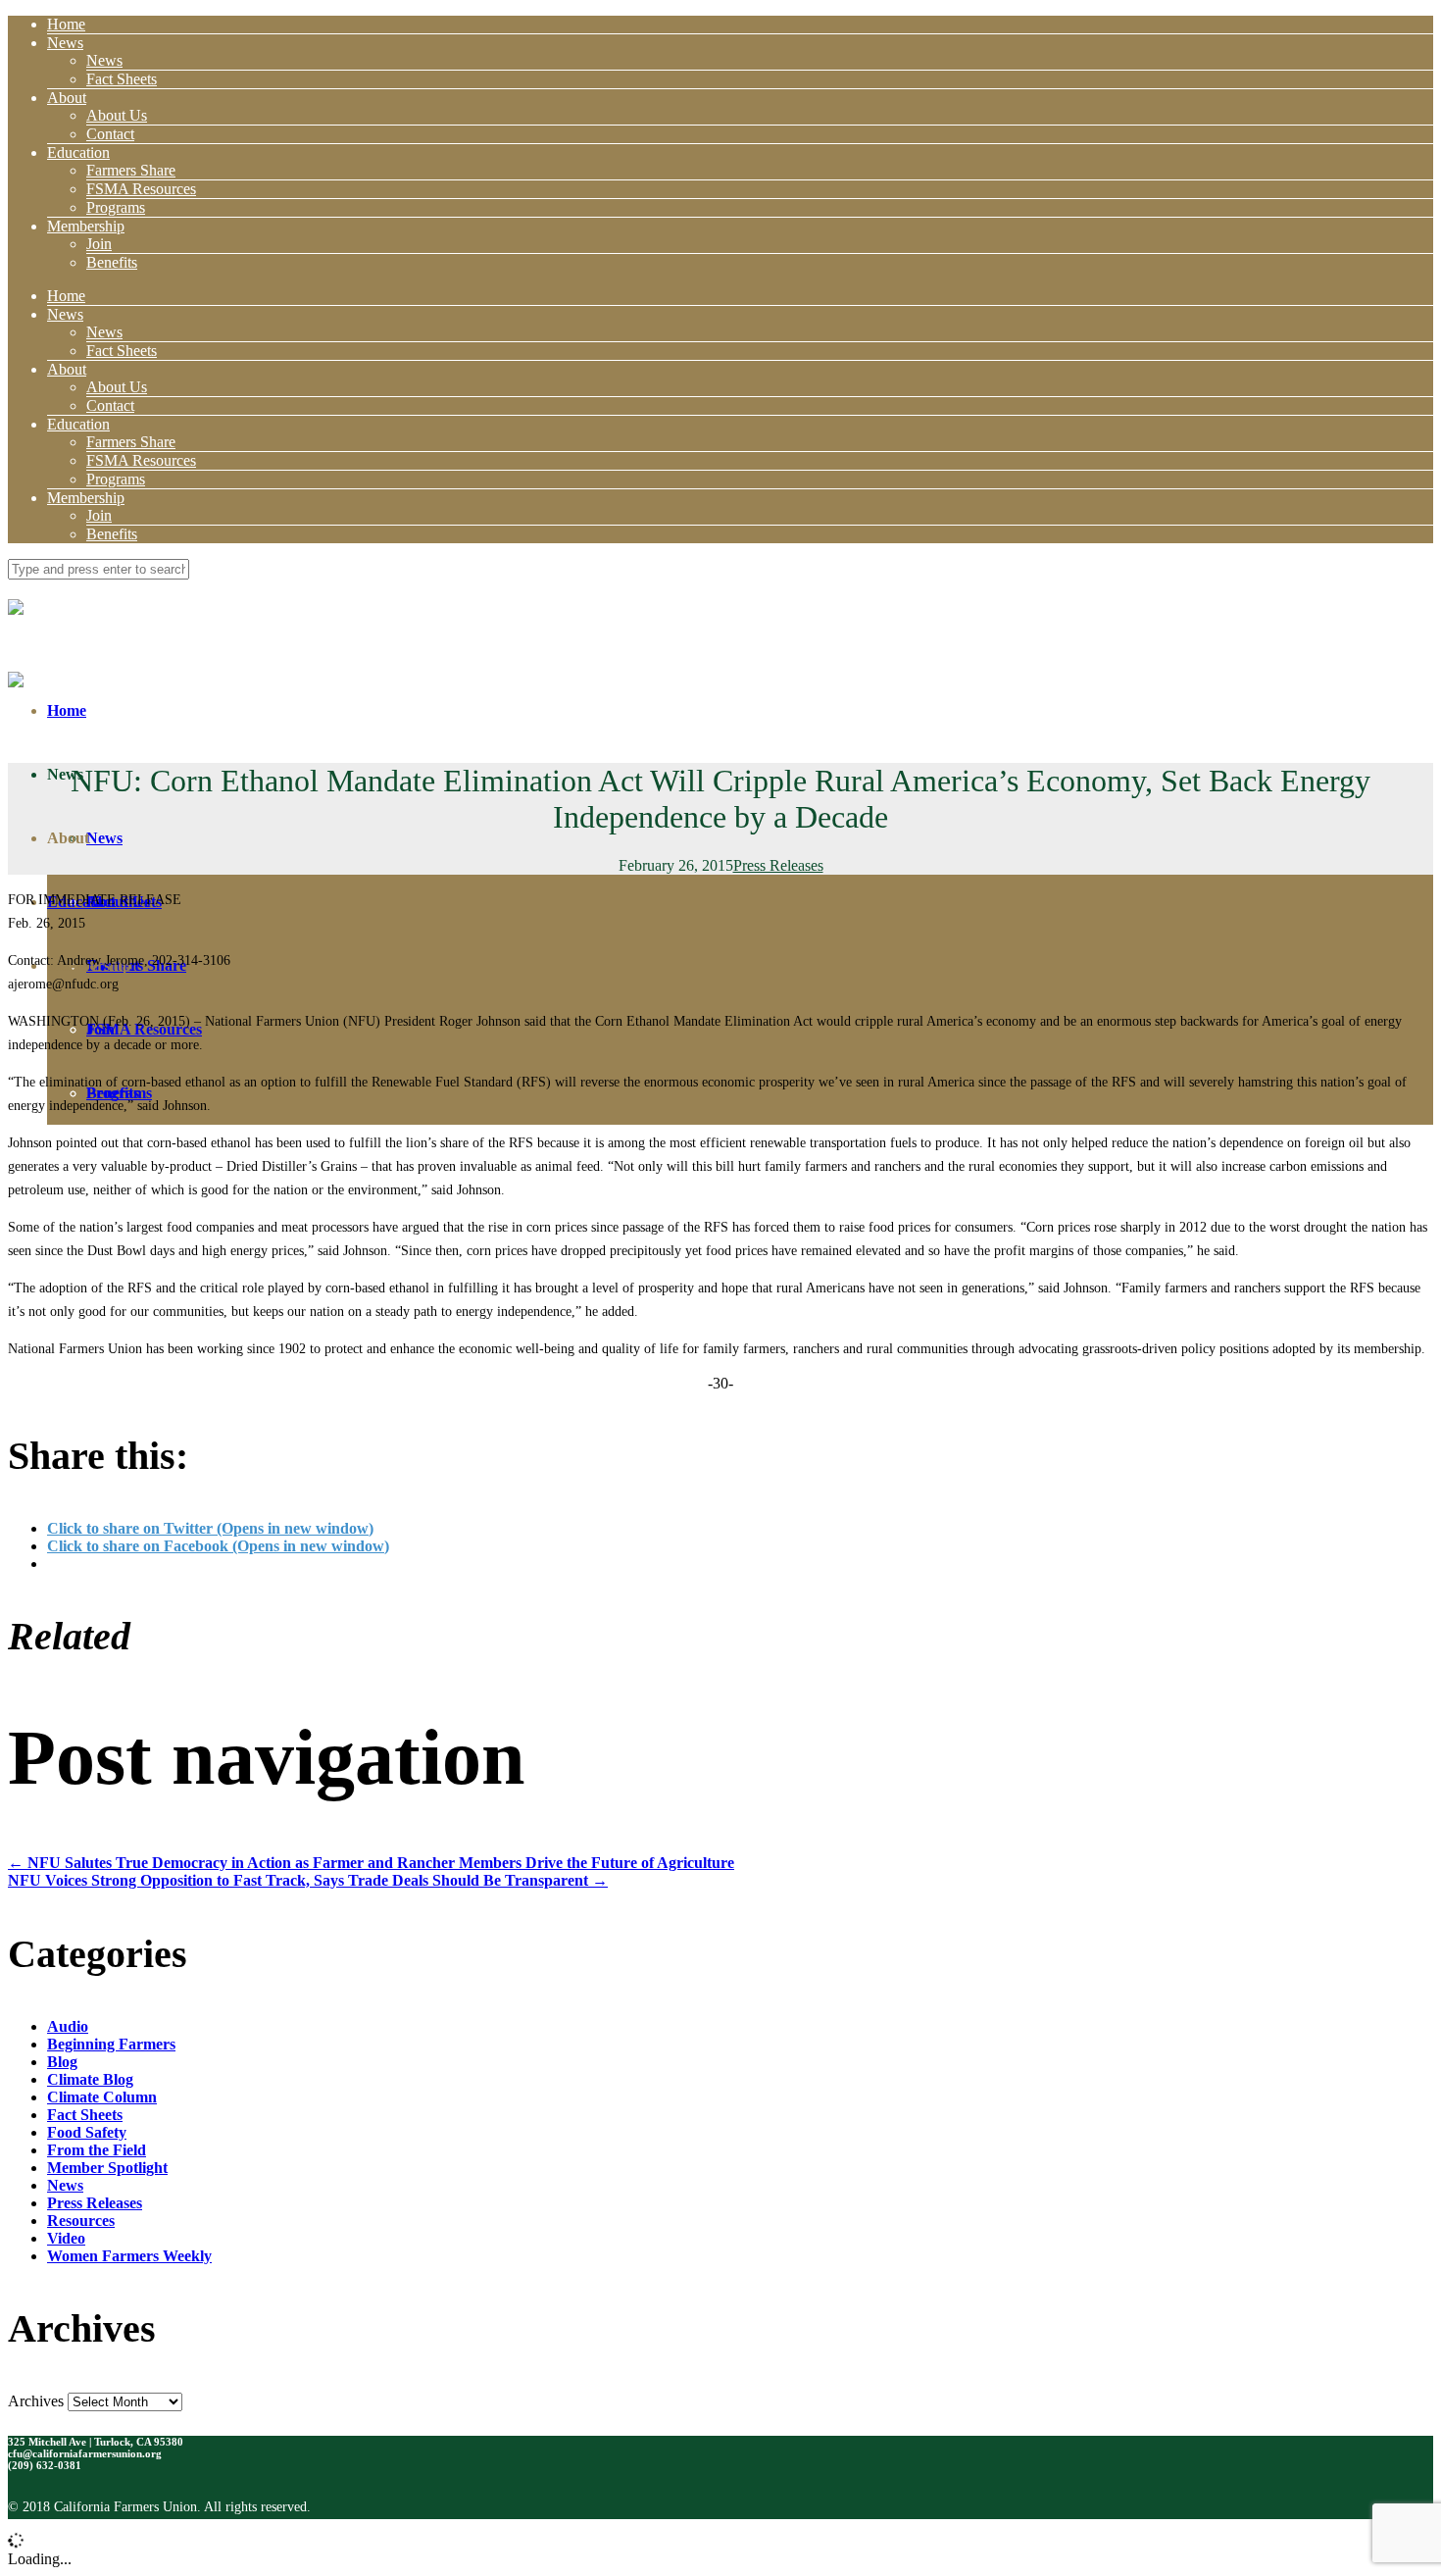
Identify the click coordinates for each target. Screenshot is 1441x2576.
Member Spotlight (107, 2168)
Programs (116, 207)
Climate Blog (90, 2079)
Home (66, 24)
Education (78, 152)
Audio (68, 2026)
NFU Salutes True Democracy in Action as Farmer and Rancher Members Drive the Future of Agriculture (371, 1863)
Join (99, 244)
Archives (36, 2401)
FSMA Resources (141, 189)
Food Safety (87, 2132)
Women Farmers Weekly (129, 2256)
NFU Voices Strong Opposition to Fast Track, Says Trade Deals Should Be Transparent (308, 1880)
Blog (62, 2062)
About (67, 98)
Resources (81, 2221)
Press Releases (778, 865)
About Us (117, 115)
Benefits (112, 262)
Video (66, 2238)
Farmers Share (131, 170)
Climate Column (102, 2097)
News (65, 43)
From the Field (97, 2150)
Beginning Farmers (111, 2044)
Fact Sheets (122, 79)
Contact (110, 134)
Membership (86, 226)
